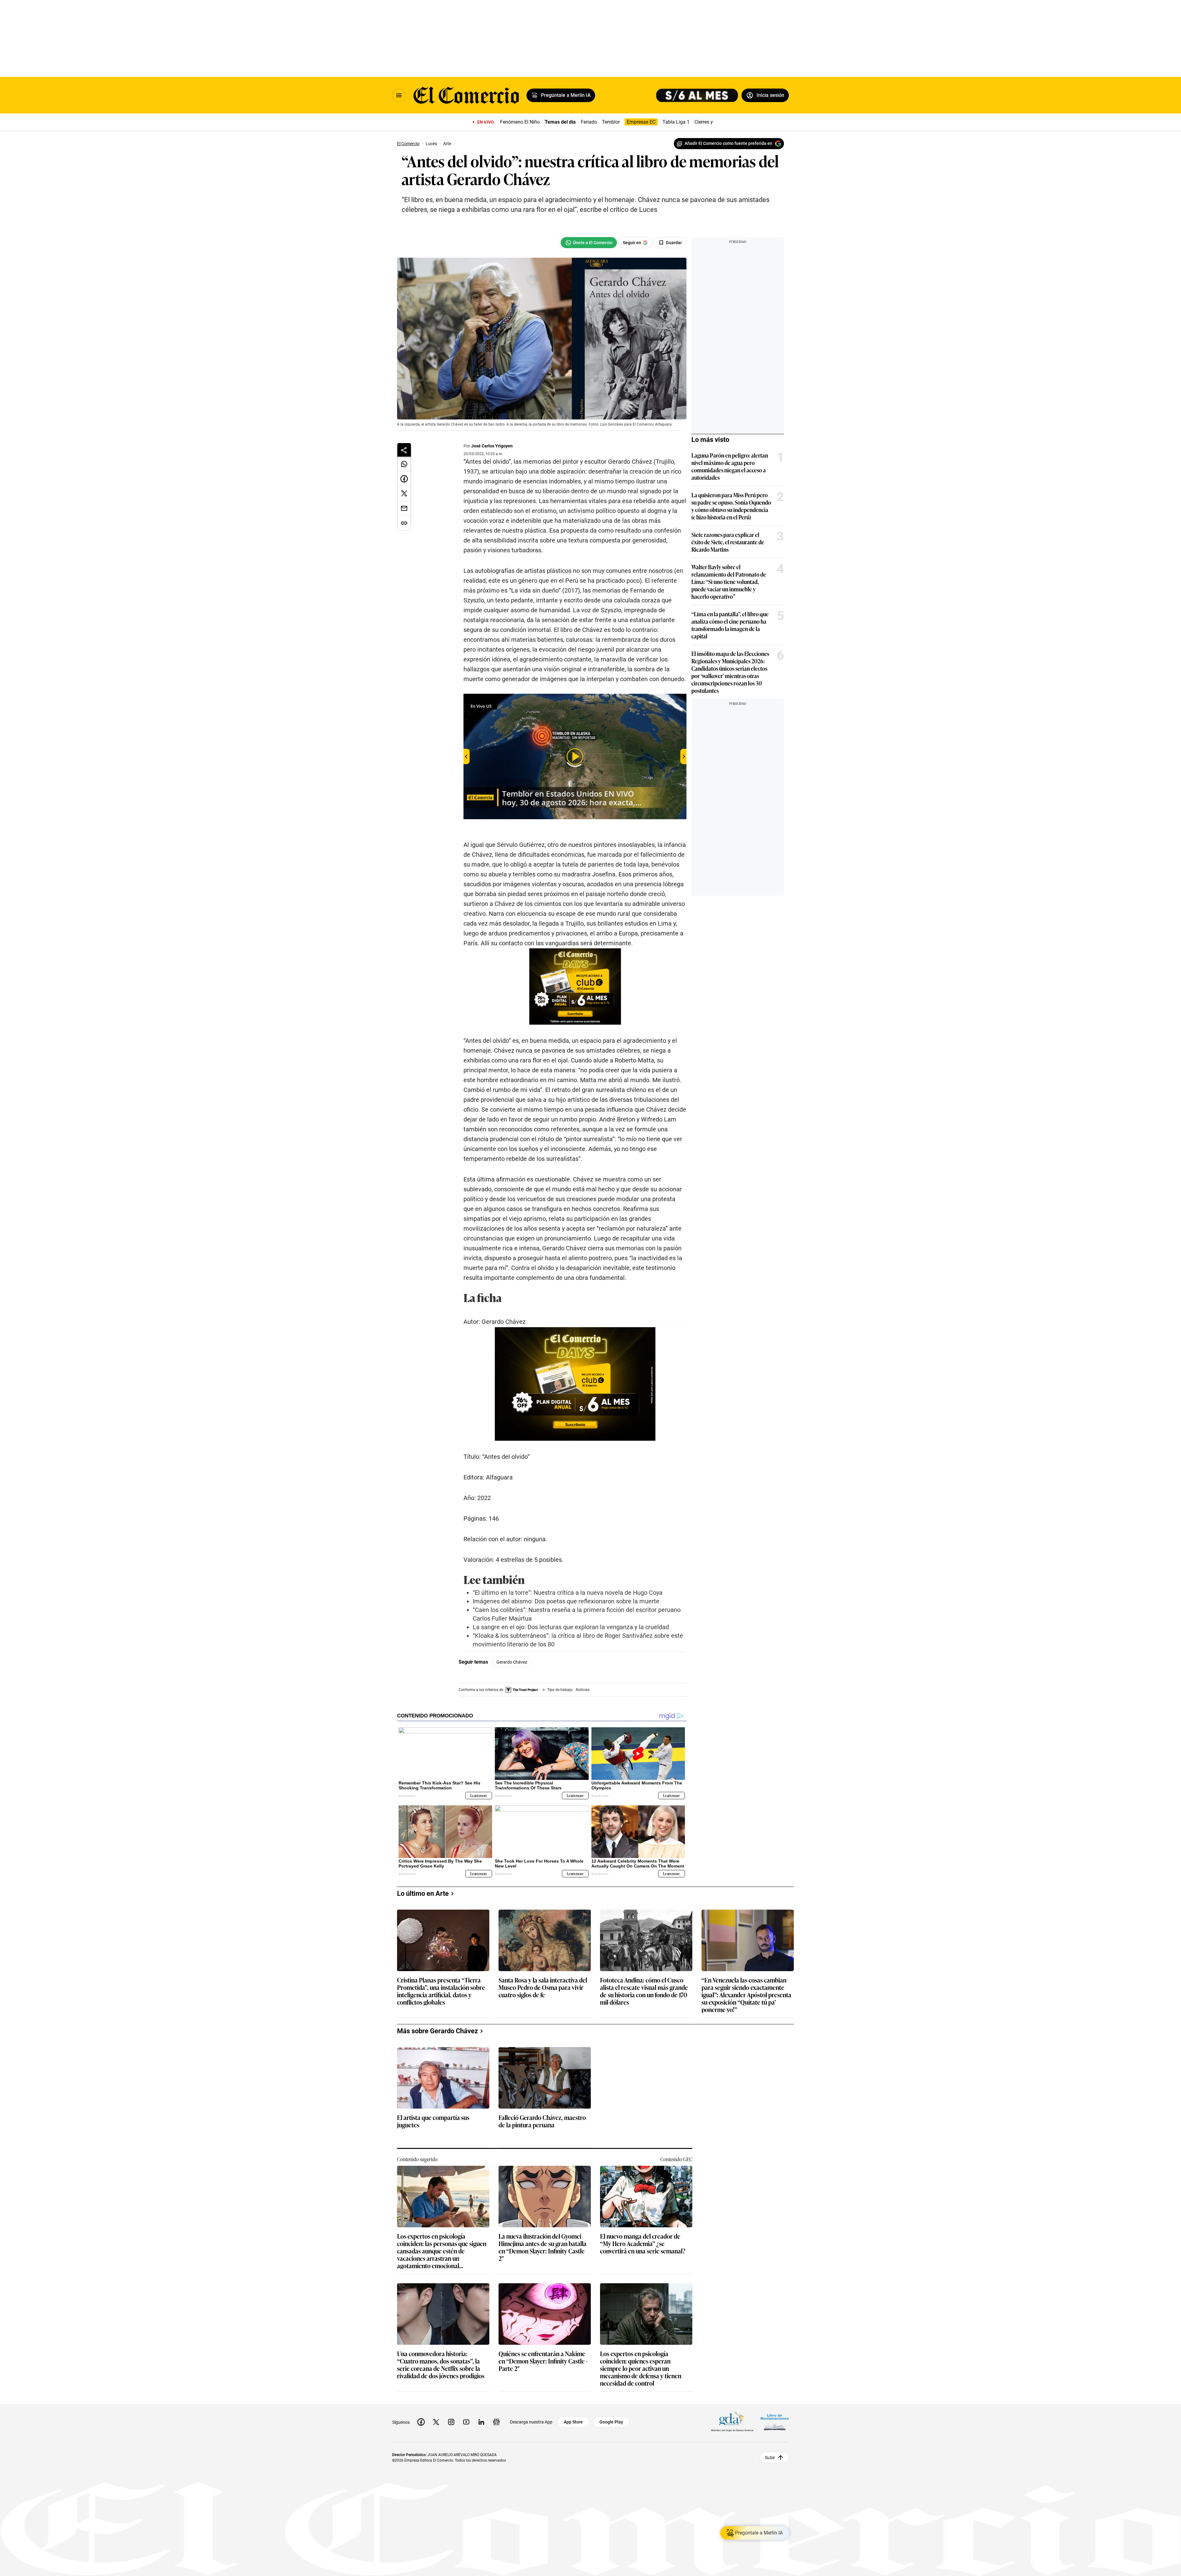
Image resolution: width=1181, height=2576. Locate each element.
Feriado (589, 122)
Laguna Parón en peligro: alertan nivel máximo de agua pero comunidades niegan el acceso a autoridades (730, 466)
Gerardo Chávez (512, 1662)
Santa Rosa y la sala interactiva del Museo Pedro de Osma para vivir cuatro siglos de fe (543, 1988)
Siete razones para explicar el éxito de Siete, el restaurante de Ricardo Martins (728, 542)
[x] (436, 2422)
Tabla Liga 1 (676, 122)
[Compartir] (404, 450)
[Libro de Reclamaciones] (775, 2422)
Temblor (611, 122)
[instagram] (451, 2422)
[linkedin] (481, 2422)
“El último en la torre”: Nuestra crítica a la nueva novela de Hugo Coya (568, 1593)
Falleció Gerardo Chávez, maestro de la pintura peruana (542, 2121)
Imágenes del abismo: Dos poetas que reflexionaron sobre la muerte (566, 1601)
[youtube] (466, 2422)
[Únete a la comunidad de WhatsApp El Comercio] (589, 243)
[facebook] (421, 2422)
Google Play (611, 2422)
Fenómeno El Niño (520, 122)
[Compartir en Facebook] (404, 479)
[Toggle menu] (399, 95)
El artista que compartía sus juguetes (433, 2121)
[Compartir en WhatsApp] (404, 464)
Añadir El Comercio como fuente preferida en (728, 143)
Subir (770, 2458)
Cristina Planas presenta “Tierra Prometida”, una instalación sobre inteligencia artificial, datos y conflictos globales (441, 1991)
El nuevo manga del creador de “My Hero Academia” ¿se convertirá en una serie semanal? (643, 2244)
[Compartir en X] (404, 494)
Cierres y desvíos (713, 122)
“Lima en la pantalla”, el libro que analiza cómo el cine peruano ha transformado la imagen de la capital (730, 625)
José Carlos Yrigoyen (492, 446)
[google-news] (496, 2422)
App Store (573, 2422)
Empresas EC (641, 122)
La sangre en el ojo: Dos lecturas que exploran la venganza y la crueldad (571, 1627)
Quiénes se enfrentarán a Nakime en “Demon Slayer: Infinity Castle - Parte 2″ (543, 2361)
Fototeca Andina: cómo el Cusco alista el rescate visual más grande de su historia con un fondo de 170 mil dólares (644, 1991)
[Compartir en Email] (404, 508)
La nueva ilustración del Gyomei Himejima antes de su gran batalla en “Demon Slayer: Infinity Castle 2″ (543, 2247)
